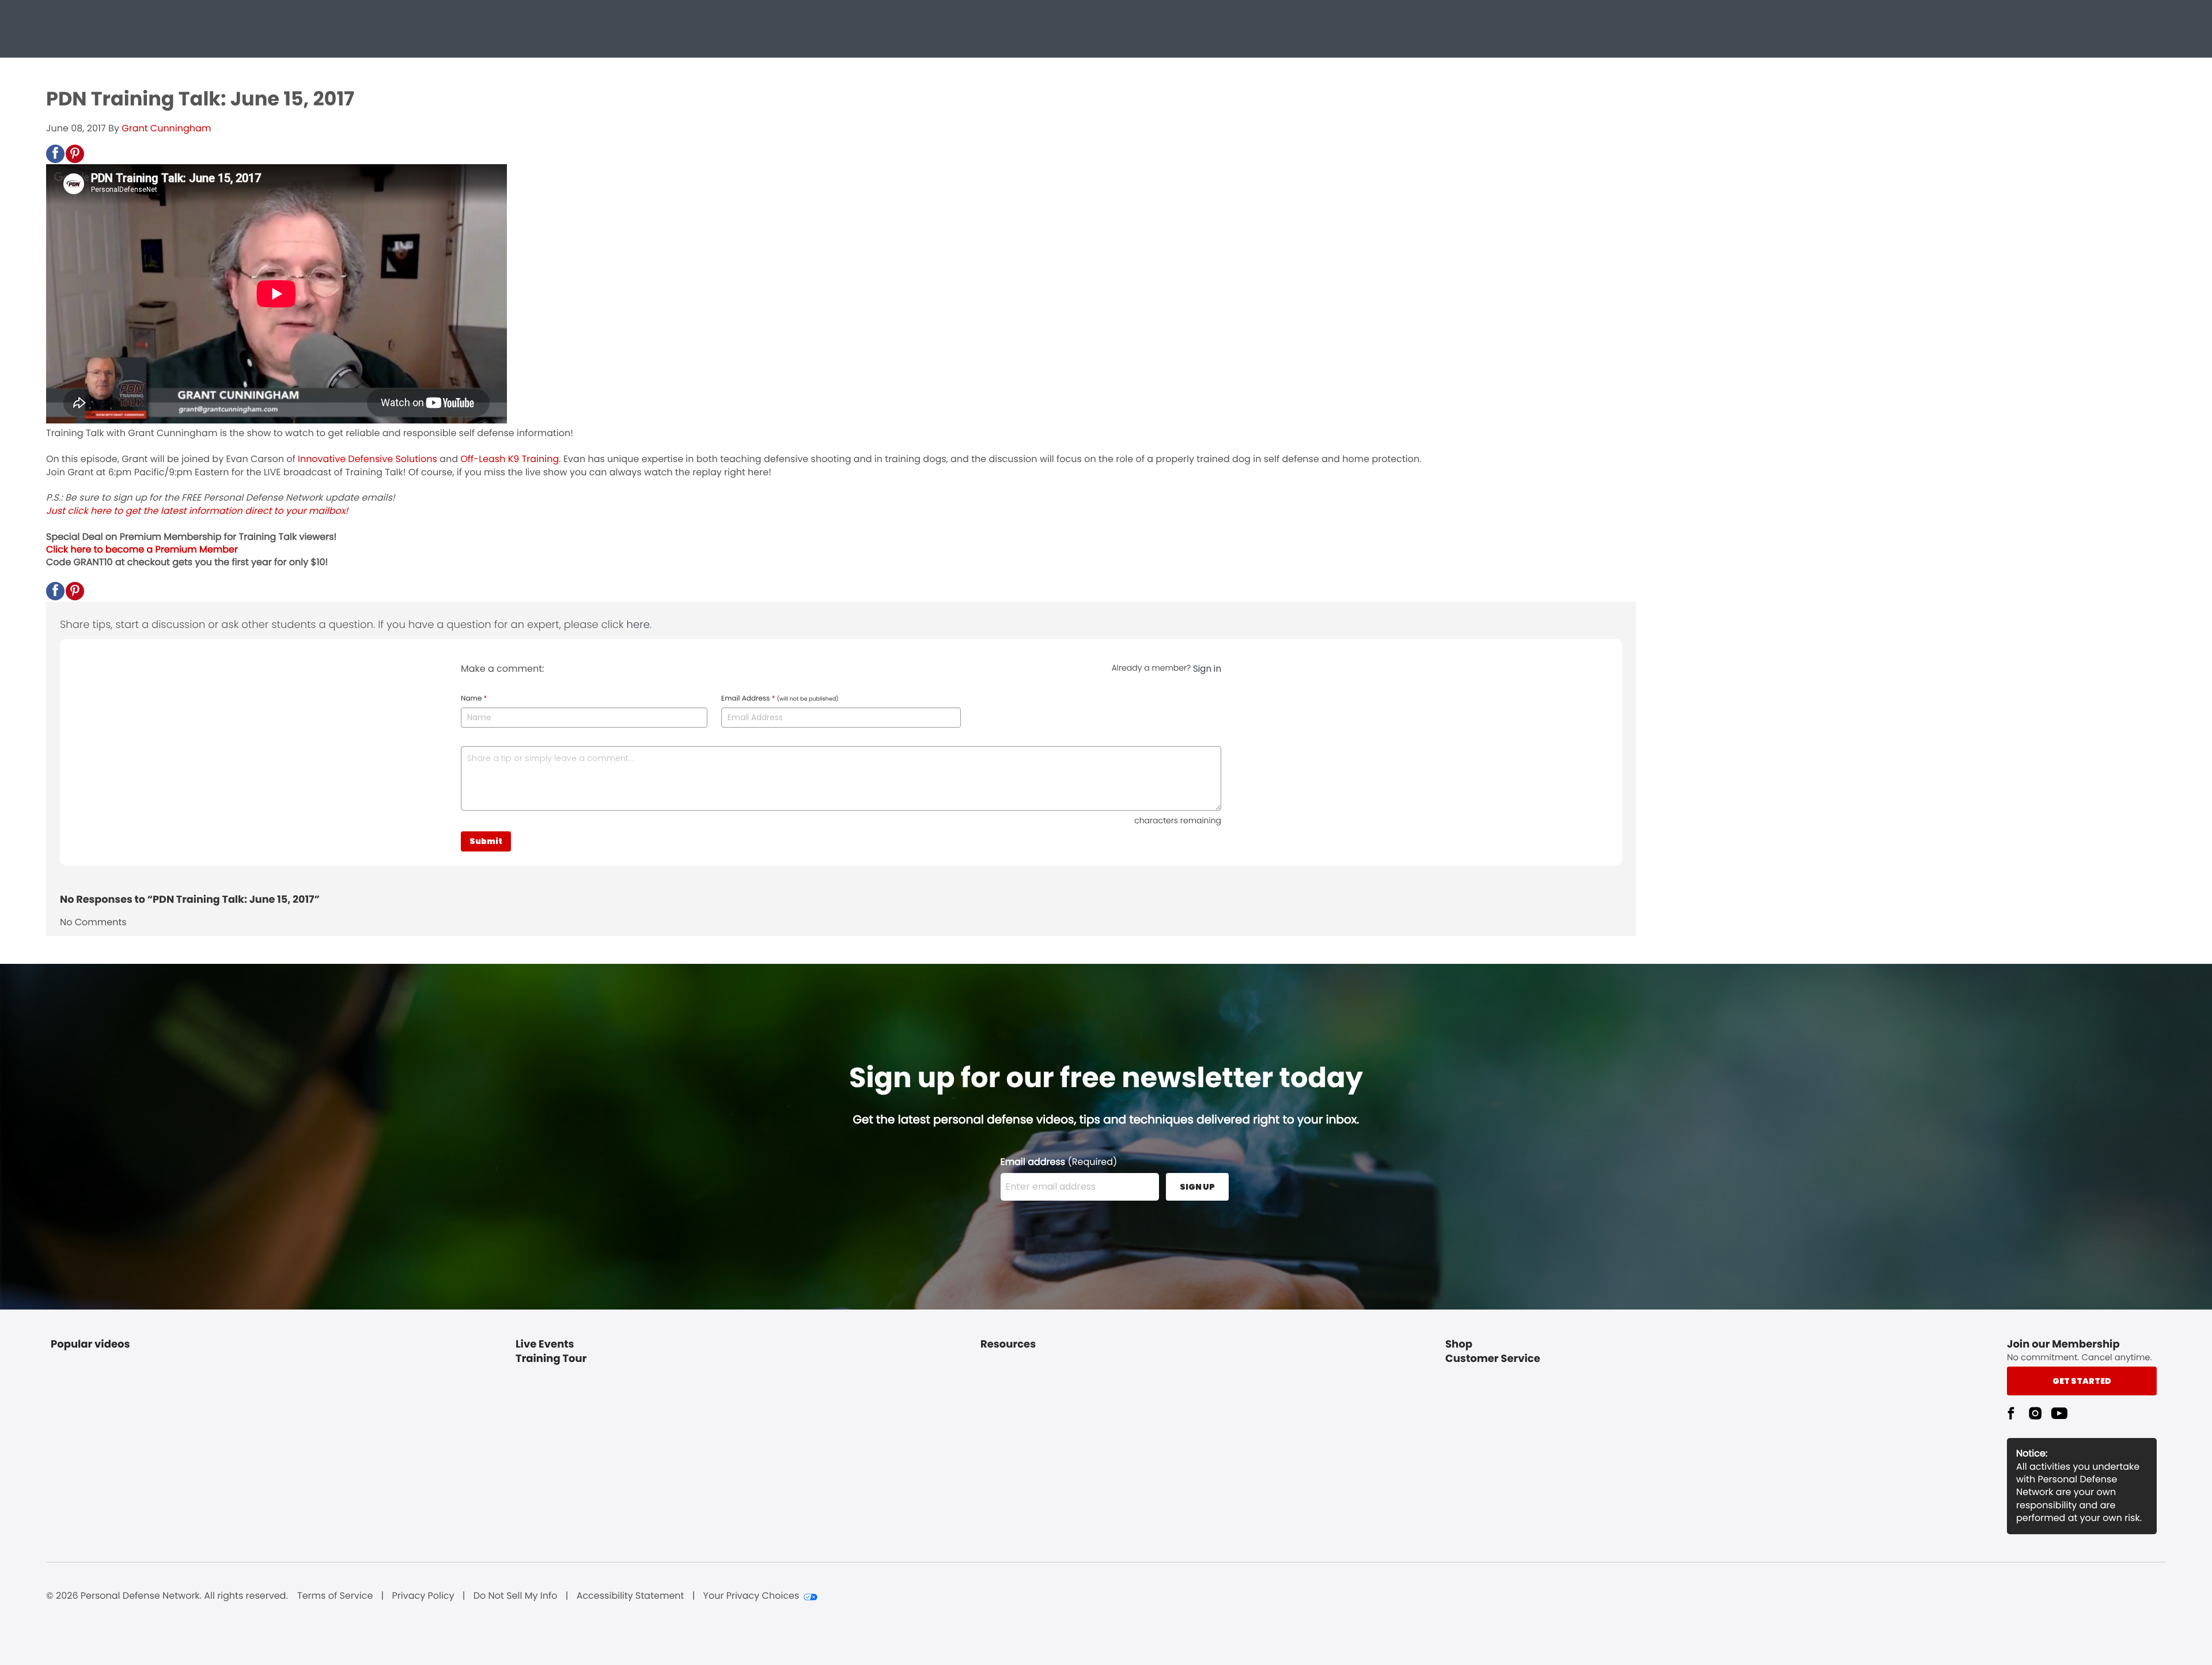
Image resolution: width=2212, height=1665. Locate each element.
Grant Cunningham (166, 128)
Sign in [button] (1207, 669)
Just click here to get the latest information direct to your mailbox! (197, 511)
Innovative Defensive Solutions (368, 459)
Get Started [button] (2082, 1381)
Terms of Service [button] (335, 1596)
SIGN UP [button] (1197, 1187)
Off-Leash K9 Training (510, 459)
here (638, 625)
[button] (55, 154)
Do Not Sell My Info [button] (516, 1596)
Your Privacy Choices (751, 1596)
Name (474, 699)
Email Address (780, 699)
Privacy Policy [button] (423, 1596)
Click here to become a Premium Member (142, 549)
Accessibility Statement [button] (630, 1596)
